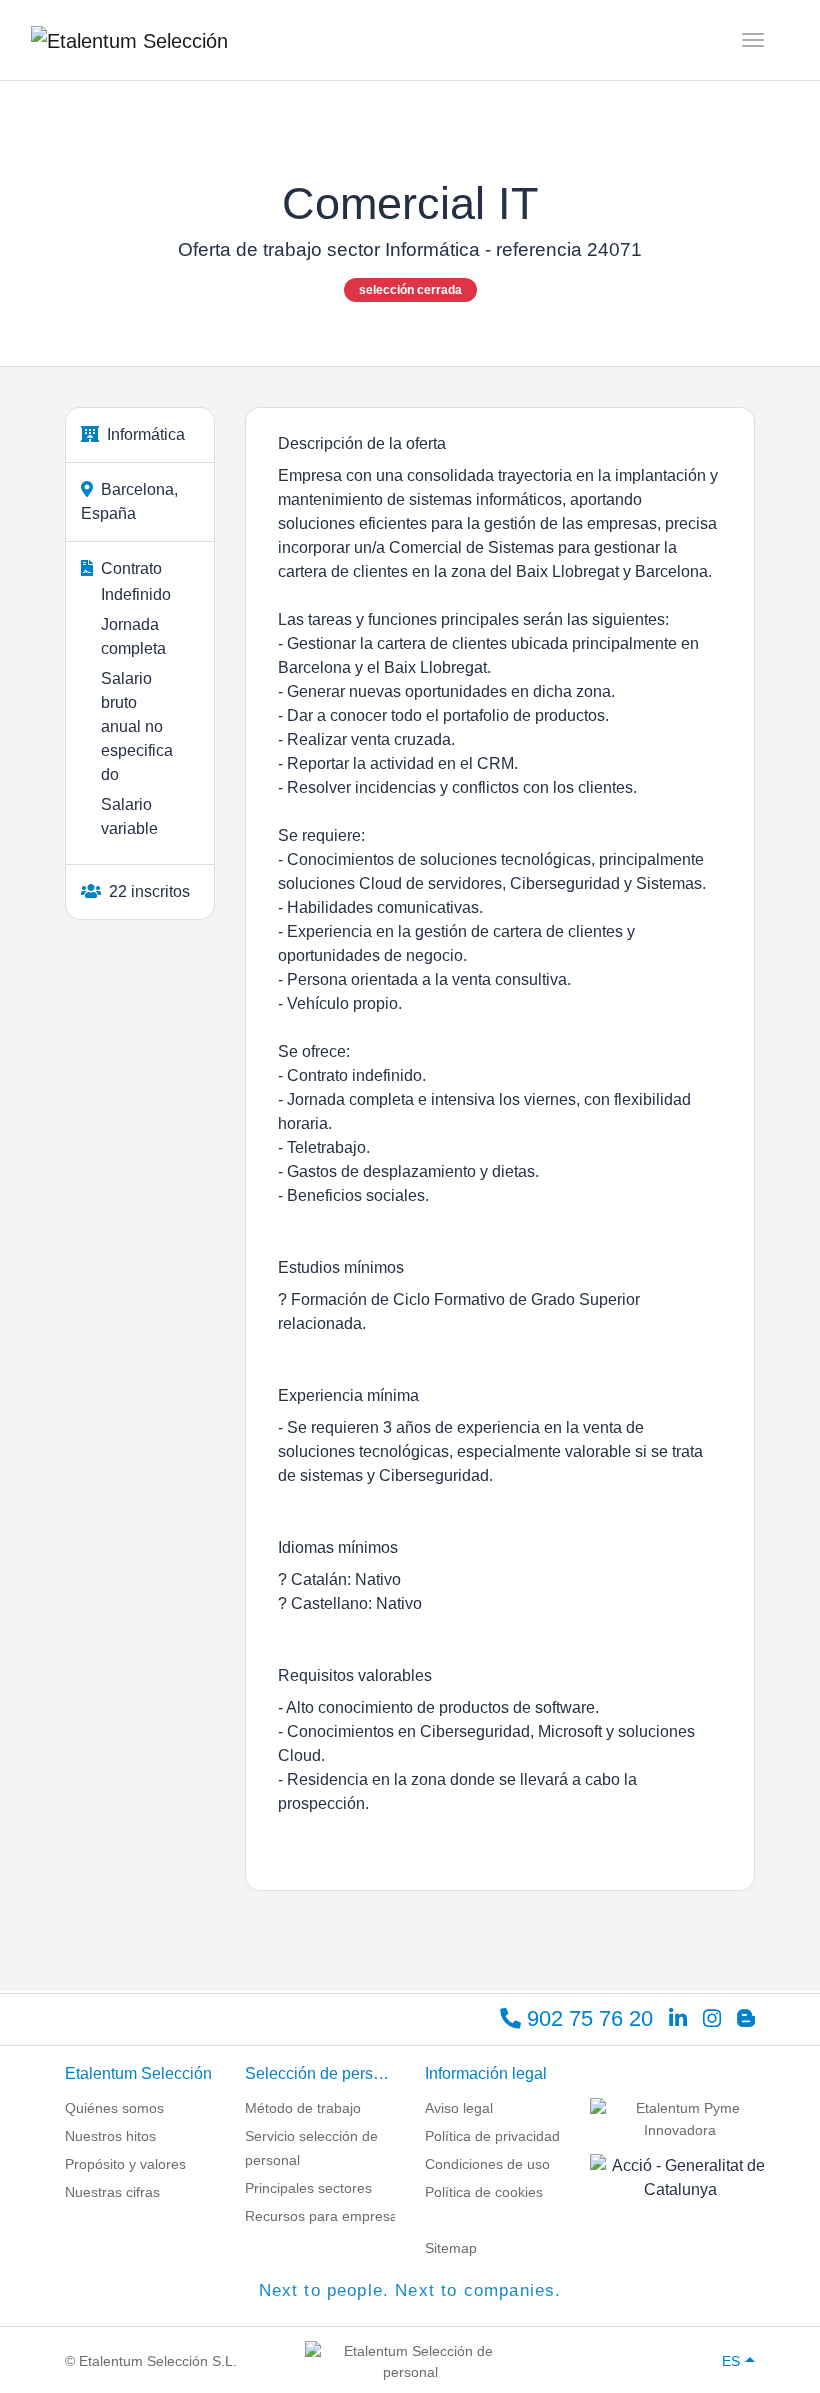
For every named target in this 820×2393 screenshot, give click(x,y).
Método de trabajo (303, 2108)
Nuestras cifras (112, 2192)
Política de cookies (484, 2192)
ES (731, 2361)
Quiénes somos (114, 2108)
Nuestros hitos (110, 2136)
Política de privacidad (492, 2136)
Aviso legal (459, 2108)
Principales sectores (308, 2188)
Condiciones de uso (487, 2164)
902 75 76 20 (587, 2018)
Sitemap (451, 2248)
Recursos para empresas (325, 2216)
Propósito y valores (125, 2164)
